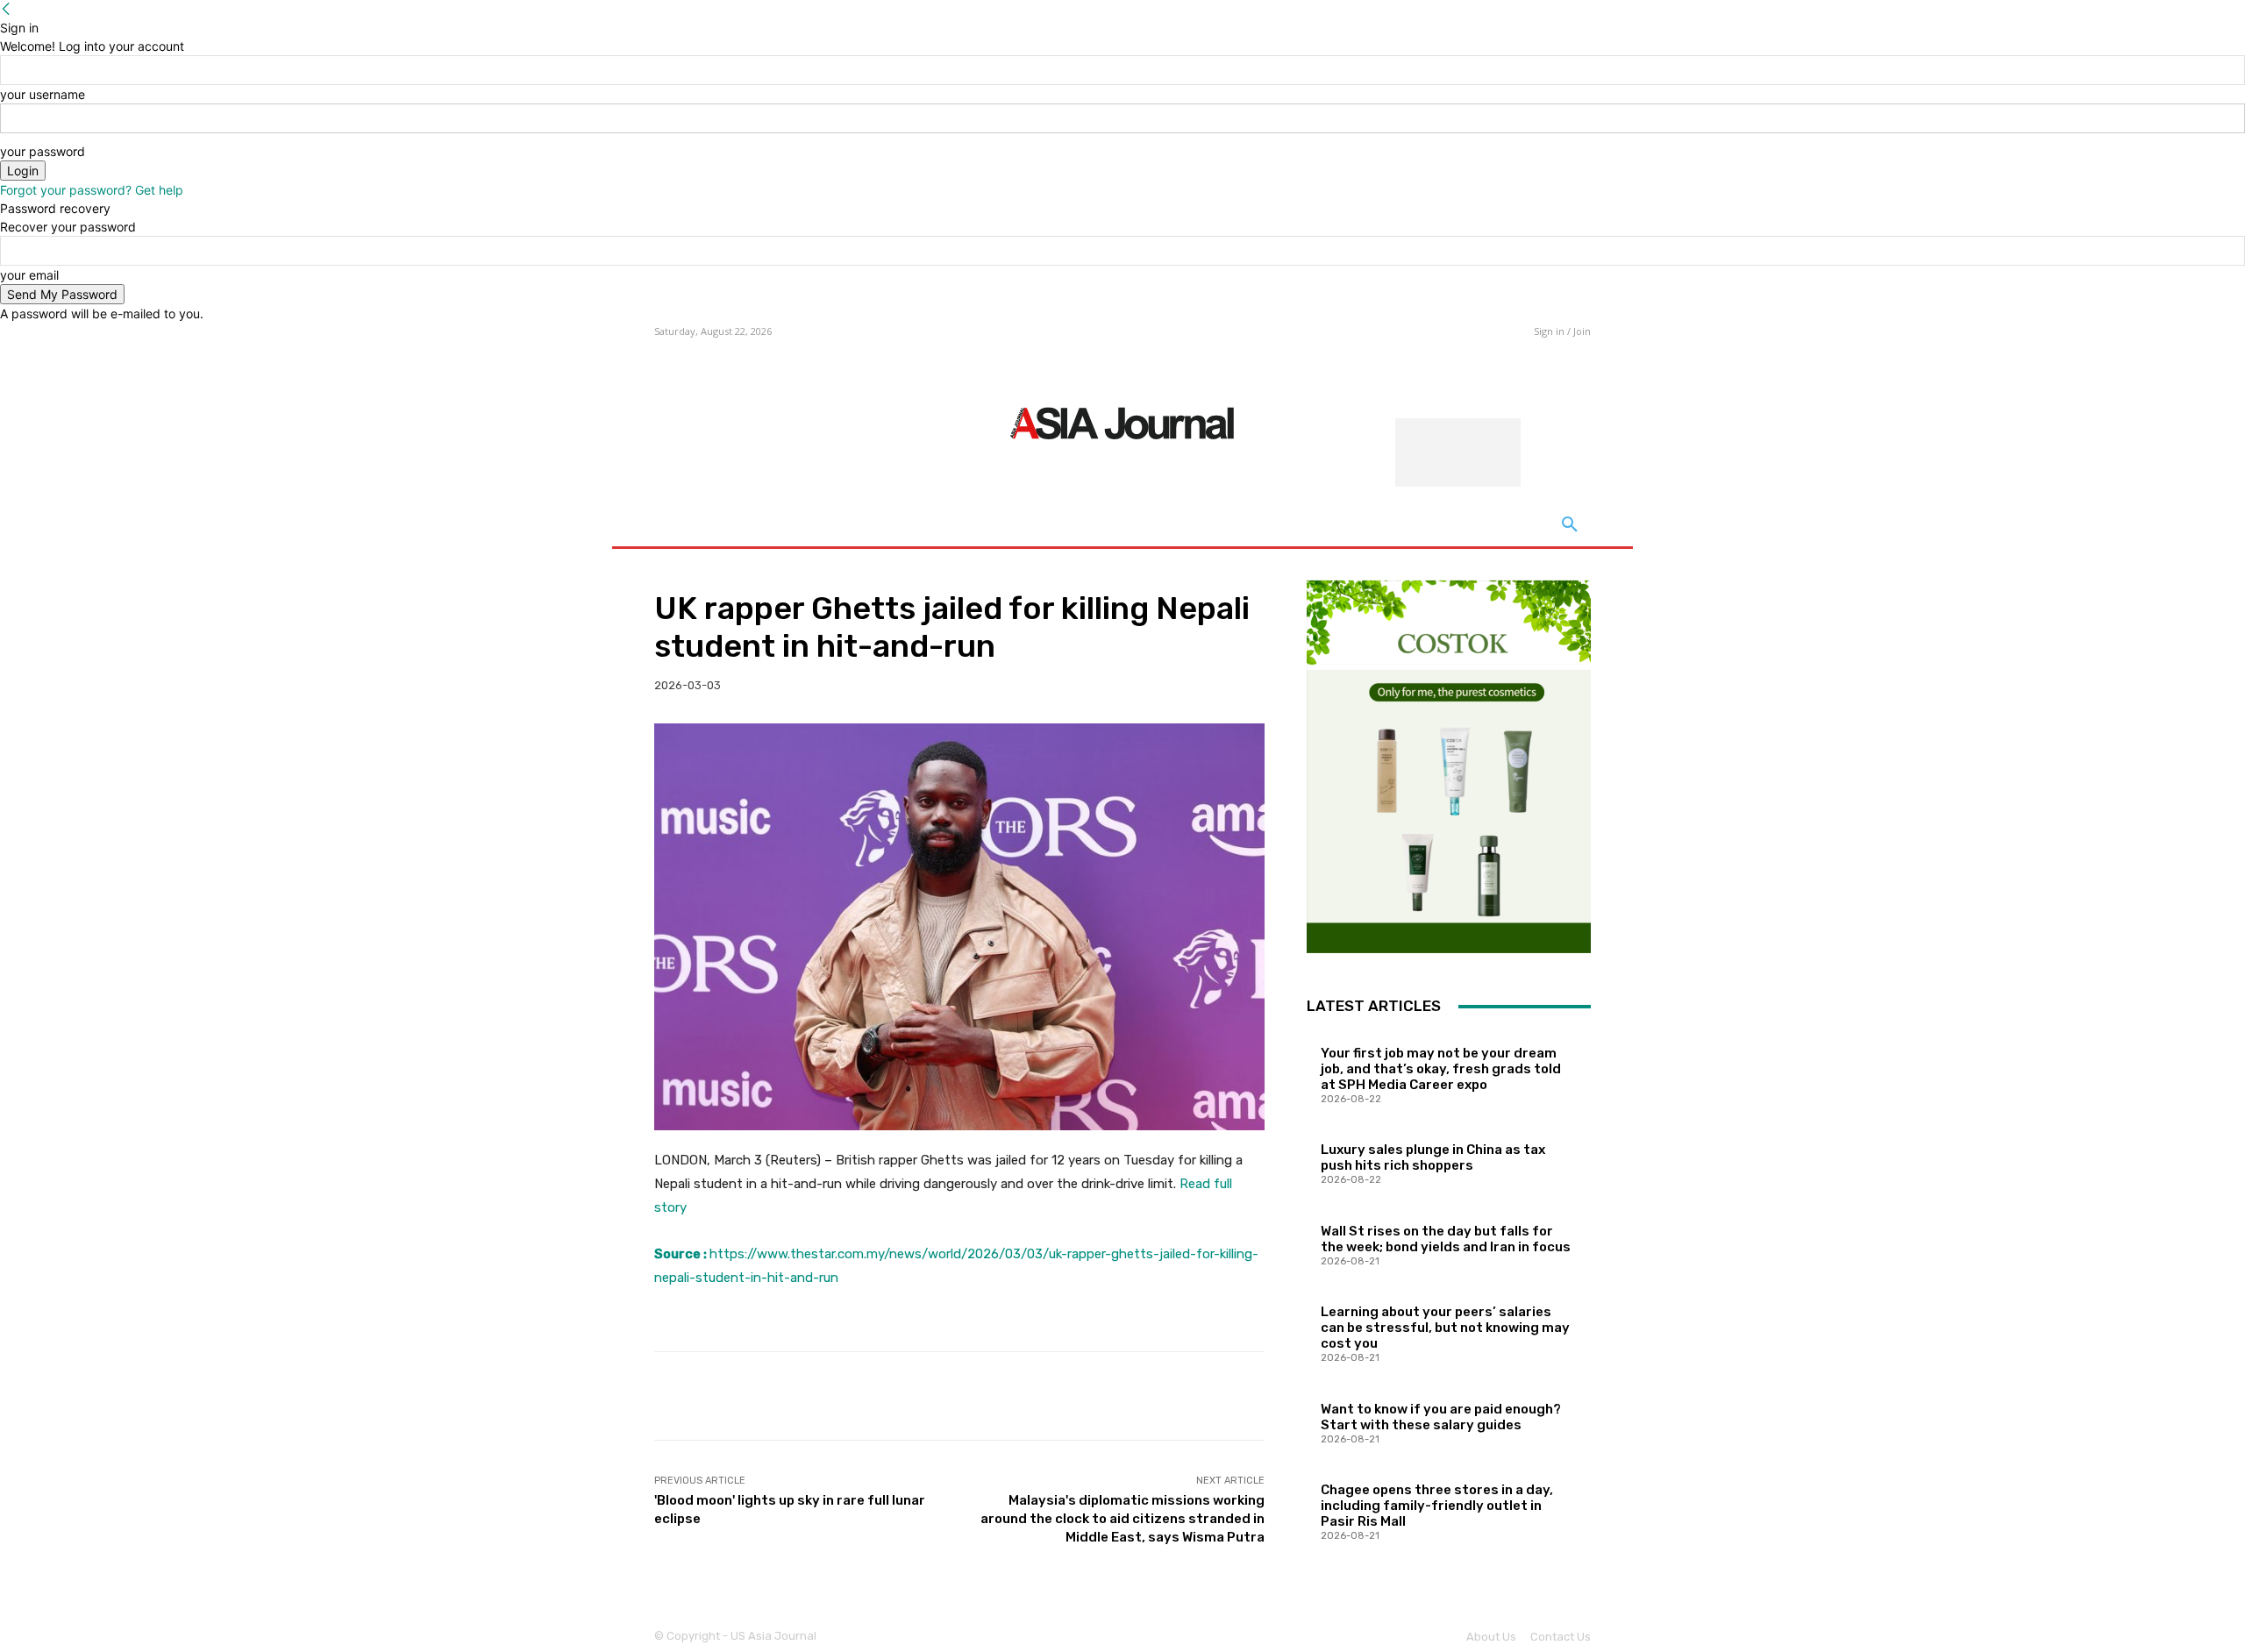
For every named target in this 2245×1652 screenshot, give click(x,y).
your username (43, 94)
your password (43, 151)
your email (29, 275)
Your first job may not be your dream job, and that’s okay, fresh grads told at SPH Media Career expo (1441, 1069)
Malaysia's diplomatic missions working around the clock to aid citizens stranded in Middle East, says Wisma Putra (1122, 1519)
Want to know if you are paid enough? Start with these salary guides (1441, 1417)
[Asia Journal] (1122, 422)
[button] (1570, 525)
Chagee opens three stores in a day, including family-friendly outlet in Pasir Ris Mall (1437, 1506)
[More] (1238, 1396)
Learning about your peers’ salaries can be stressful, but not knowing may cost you (1445, 1328)
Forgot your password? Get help (92, 190)
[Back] (6, 9)
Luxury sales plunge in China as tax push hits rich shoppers (1433, 1157)
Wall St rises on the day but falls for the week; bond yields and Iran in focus (1446, 1239)
